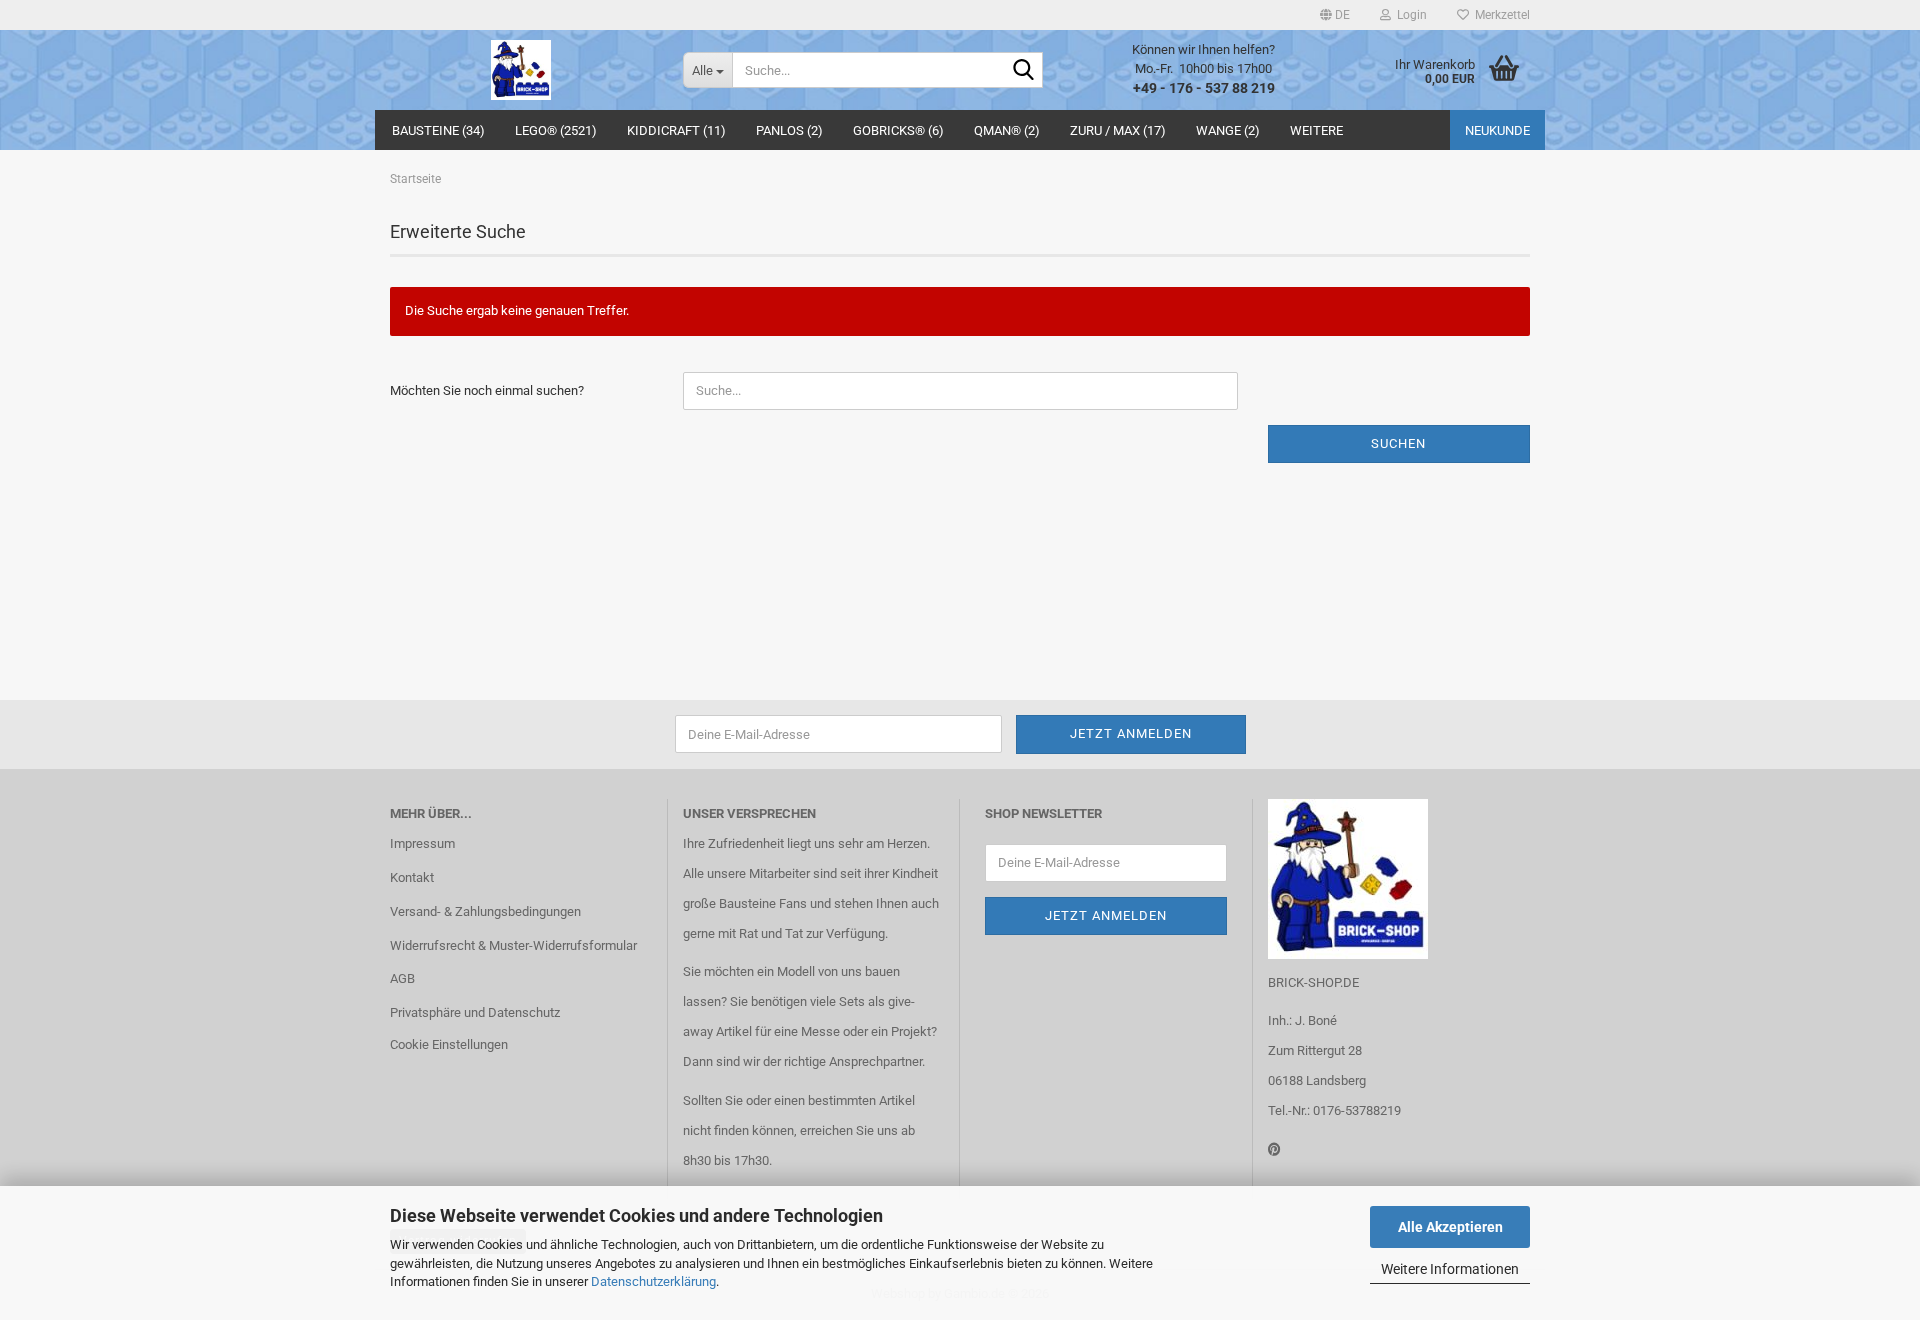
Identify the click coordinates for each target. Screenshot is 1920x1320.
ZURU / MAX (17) (1118, 130)
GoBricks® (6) (898, 130)
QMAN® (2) (1007, 130)
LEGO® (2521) (556, 130)
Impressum (422, 843)
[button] (1335, 15)
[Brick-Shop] (521, 70)
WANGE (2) (1228, 130)
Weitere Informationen (1450, 1269)
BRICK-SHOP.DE (1313, 982)
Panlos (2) (789, 130)
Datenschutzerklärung (653, 1281)
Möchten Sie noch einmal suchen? (487, 390)
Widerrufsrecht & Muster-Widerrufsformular (513, 945)
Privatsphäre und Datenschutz (475, 1012)
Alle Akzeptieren (1450, 1227)
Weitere (1316, 130)
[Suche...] (1024, 71)
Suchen (1398, 443)
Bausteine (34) (438, 130)
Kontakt (412, 877)
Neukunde (1497, 130)
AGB (402, 978)
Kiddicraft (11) (676, 130)
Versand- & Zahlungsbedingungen (485, 911)
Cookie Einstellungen (449, 1044)
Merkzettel (1499, 15)
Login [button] (1409, 15)
